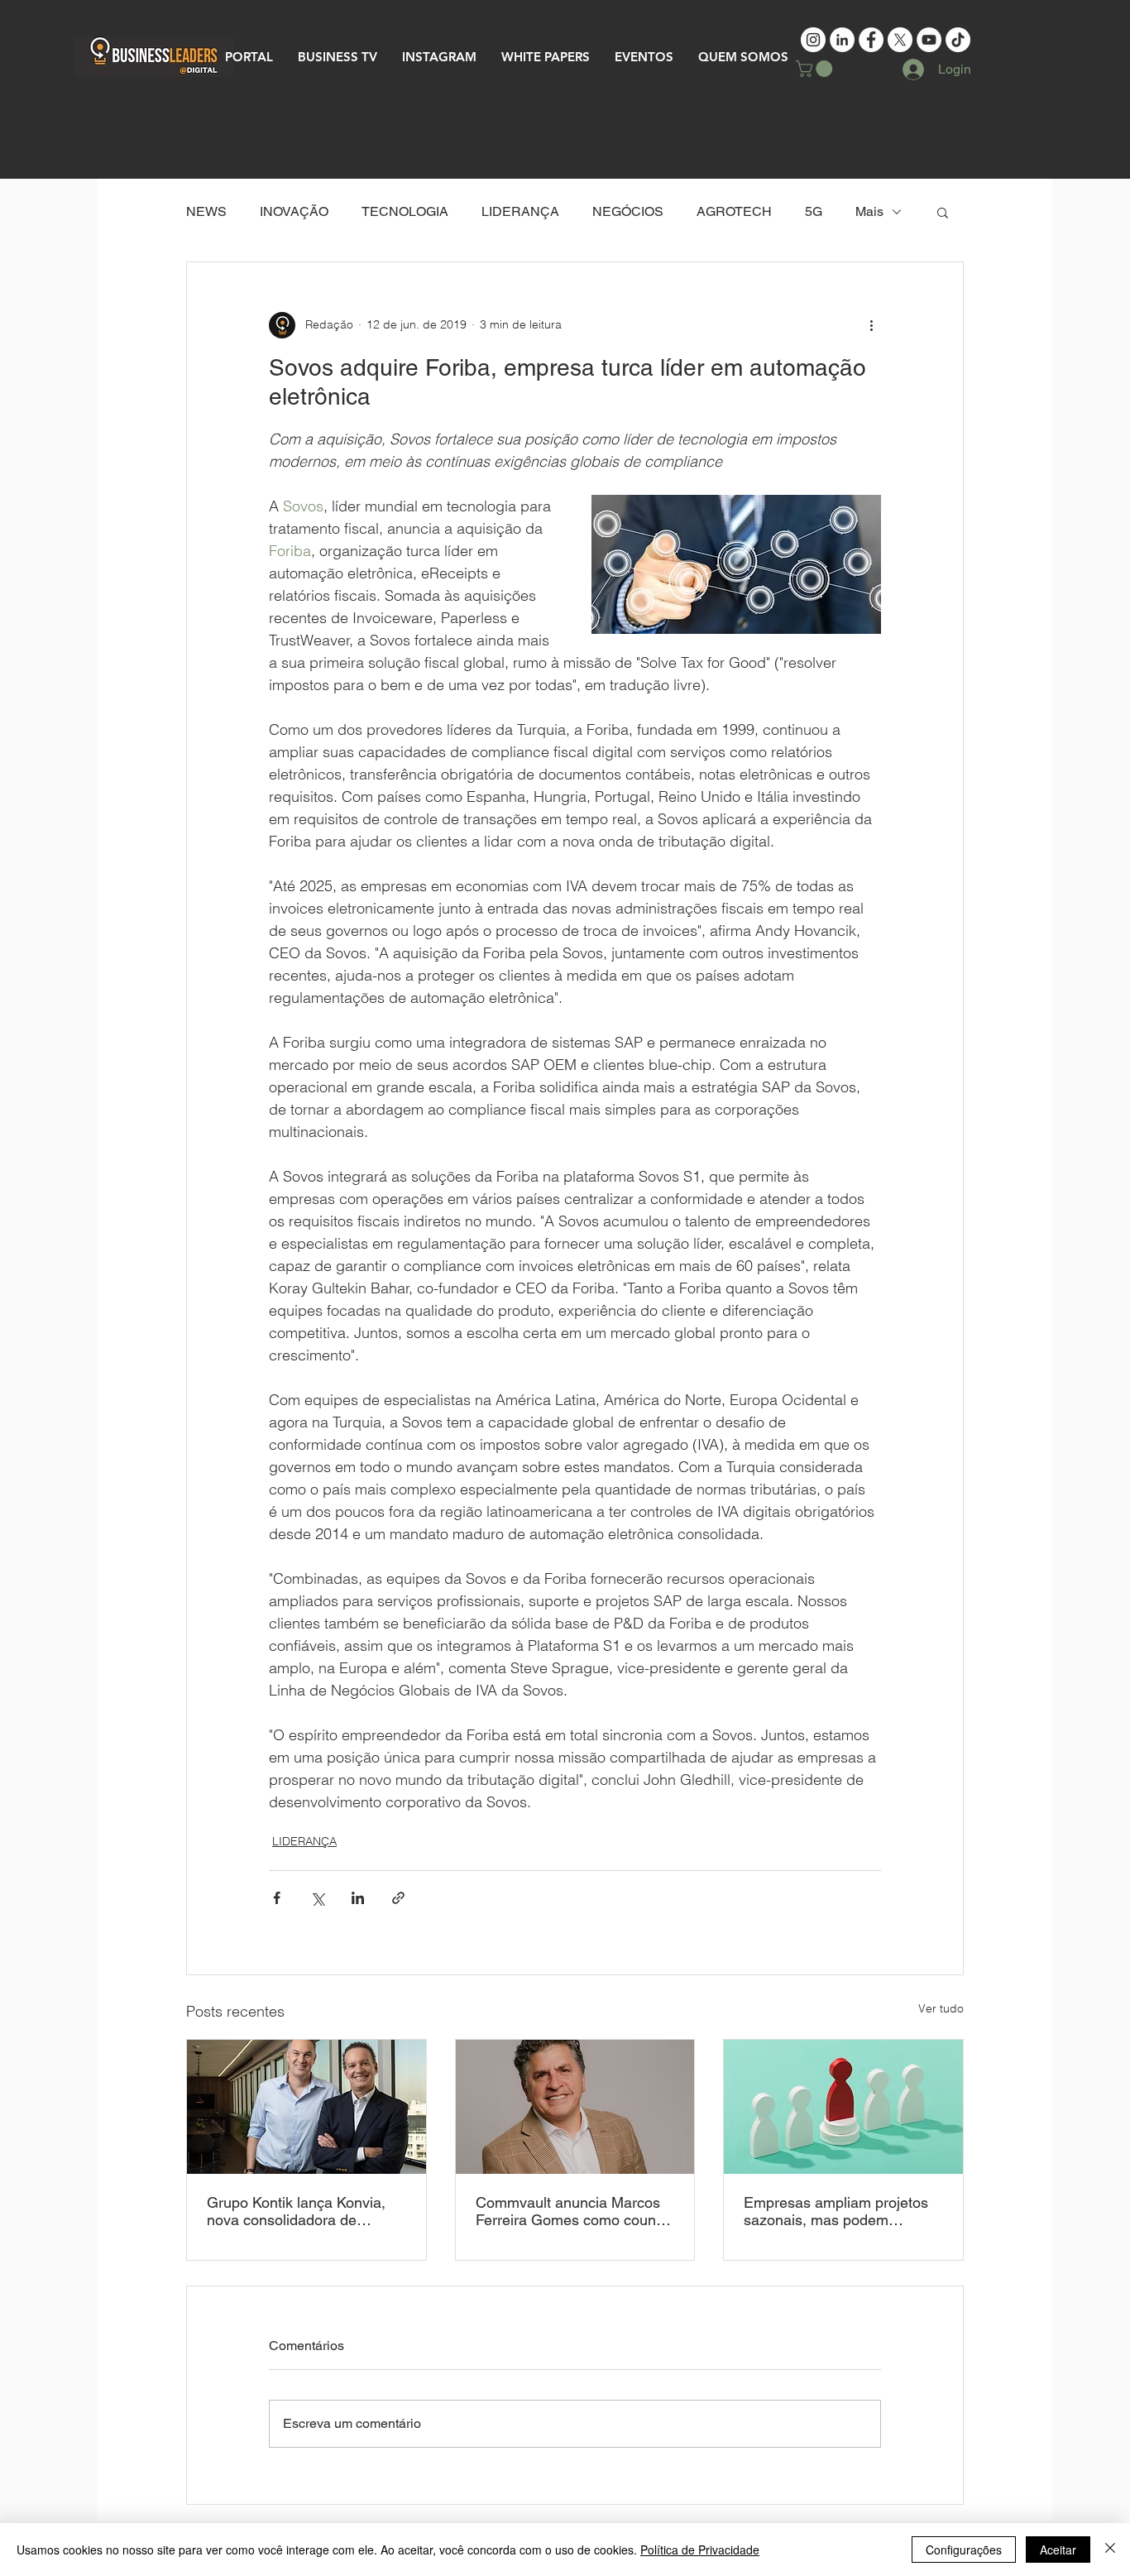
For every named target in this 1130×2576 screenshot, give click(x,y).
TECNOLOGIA (405, 211)
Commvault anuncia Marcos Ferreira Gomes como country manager (575, 2211)
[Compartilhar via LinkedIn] (358, 1898)
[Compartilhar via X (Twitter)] (317, 1898)
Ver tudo (941, 2008)
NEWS (206, 211)
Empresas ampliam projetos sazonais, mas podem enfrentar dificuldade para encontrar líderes (836, 2211)
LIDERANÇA (520, 211)
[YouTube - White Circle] (929, 40)
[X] (900, 40)
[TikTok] (958, 40)
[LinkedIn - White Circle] (842, 40)
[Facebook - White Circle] (871, 40)
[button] (816, 69)
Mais (869, 211)
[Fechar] (1110, 2550)
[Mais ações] (871, 325)
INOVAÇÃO (294, 211)
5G (814, 211)
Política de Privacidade (700, 2550)
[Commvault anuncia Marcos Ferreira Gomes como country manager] (575, 2107)
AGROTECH (734, 211)
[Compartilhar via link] (398, 1898)
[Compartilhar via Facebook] (277, 1898)
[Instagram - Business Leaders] (813, 40)
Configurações (964, 2550)
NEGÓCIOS (628, 211)
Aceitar (1058, 2550)
